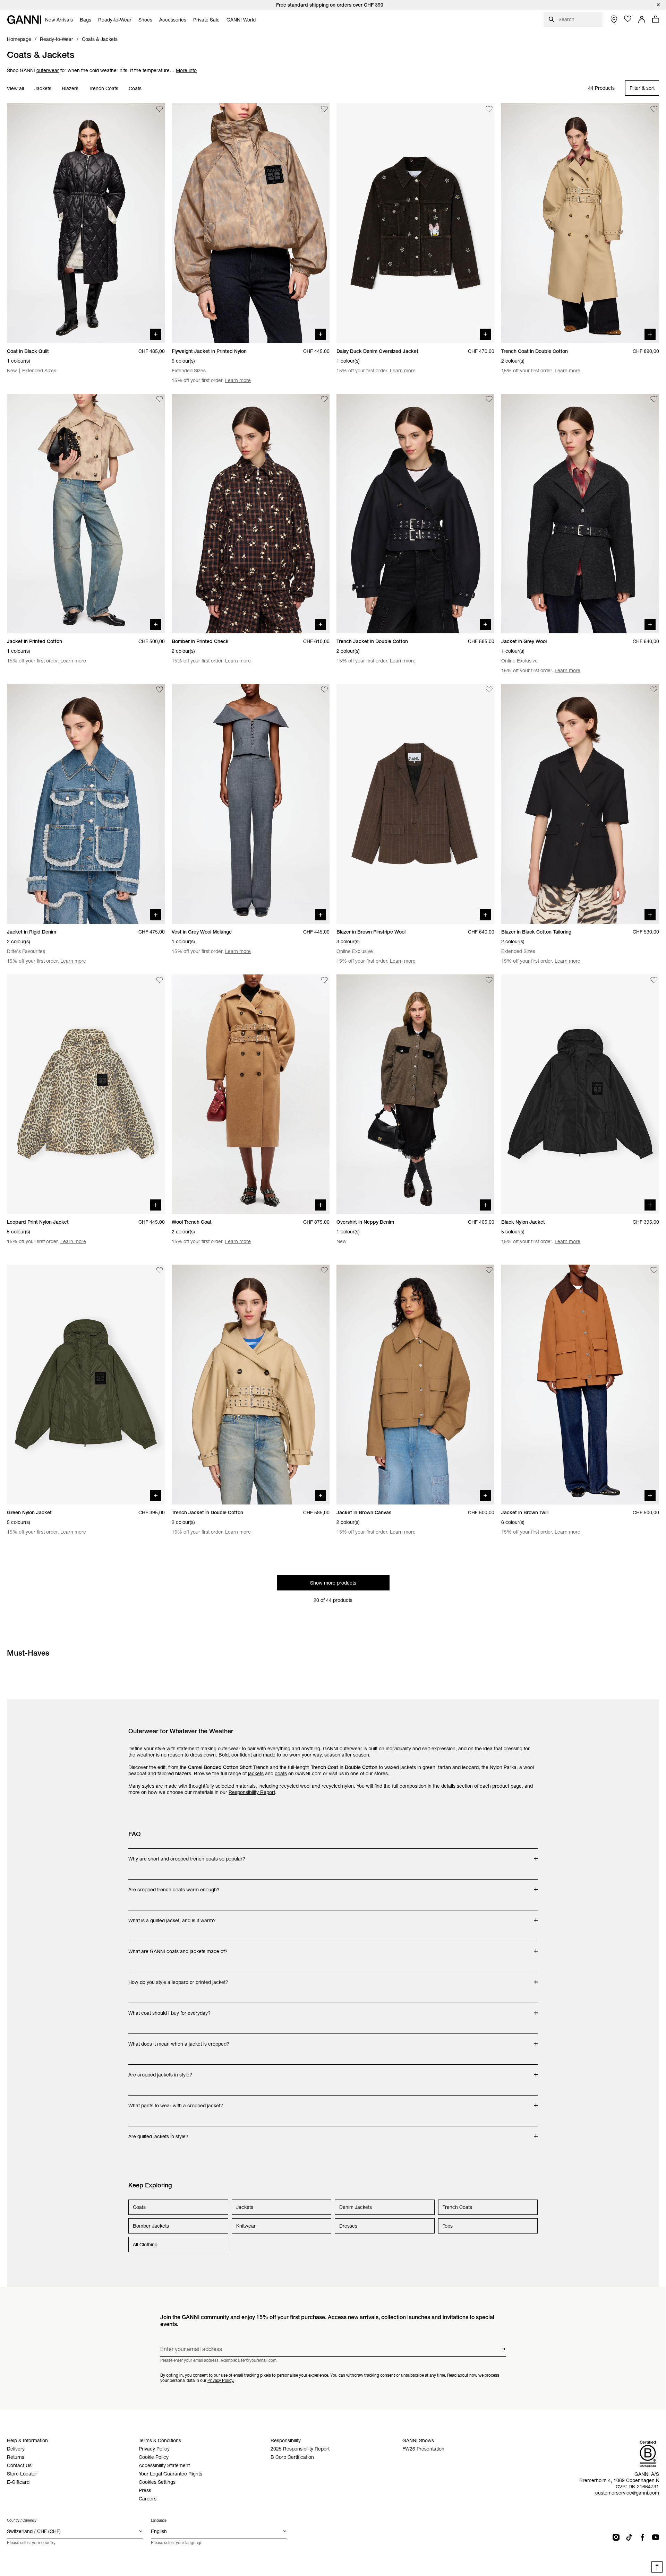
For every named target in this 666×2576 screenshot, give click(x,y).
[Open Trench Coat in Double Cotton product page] (580, 223)
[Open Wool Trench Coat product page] (251, 1094)
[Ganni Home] (24, 20)
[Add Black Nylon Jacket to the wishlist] (654, 980)
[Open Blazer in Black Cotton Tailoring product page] (580, 804)
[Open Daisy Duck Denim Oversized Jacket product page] (415, 223)
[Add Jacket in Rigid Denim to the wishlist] (160, 689)
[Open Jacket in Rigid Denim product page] (86, 804)
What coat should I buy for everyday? (169, 2010)
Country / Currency (22, 2520)
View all (15, 88)
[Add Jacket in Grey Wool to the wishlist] (654, 399)
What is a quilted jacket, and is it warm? (172, 1917)
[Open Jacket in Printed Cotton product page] (86, 514)
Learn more (238, 380)
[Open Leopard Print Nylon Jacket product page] (86, 1094)
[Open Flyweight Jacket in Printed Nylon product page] (251, 223)
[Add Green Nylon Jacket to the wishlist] (160, 1270)
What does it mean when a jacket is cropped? (179, 2040)
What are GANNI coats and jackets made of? (178, 1948)
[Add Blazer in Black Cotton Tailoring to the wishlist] (654, 689)
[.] (333, 5)
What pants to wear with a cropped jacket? (176, 2102)
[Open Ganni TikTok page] (629, 2537)
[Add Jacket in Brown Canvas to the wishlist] (489, 1270)
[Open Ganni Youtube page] (656, 2537)
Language (159, 2520)
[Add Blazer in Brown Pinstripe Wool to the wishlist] (489, 689)
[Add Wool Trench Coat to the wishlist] (324, 980)
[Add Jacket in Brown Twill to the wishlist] (654, 1270)
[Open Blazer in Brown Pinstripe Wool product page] (415, 804)
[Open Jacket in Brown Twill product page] (580, 1385)
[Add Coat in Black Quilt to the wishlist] (160, 109)
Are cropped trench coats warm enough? (174, 1886)
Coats (135, 88)
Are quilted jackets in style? (158, 2133)
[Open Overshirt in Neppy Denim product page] (415, 1094)
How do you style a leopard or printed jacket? (178, 1979)
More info (186, 70)
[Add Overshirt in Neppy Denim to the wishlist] (489, 980)
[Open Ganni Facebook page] (642, 2537)
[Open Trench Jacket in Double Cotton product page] (415, 514)
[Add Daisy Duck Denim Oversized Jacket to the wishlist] (489, 109)
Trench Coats (104, 88)
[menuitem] (59, 20)
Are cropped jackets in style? (160, 2071)
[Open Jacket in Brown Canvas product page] (415, 1385)
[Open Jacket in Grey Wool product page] (580, 514)
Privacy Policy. (221, 2380)
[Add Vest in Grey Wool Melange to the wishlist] (324, 689)
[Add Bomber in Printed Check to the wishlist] (324, 399)
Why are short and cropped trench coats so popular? (187, 1855)
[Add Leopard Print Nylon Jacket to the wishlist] (160, 980)
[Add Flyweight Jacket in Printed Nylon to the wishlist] (324, 109)
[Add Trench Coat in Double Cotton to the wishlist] (654, 109)
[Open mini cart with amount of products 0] (656, 19)
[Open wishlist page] (628, 19)
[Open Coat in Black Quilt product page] (86, 223)
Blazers (70, 88)
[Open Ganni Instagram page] (616, 2537)
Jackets (43, 88)
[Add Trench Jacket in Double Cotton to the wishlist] (489, 399)
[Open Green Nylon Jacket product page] (86, 1385)
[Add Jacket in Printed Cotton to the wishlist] (160, 399)
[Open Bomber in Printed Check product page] (251, 514)
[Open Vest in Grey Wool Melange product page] (251, 804)
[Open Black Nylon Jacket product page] (580, 1094)
